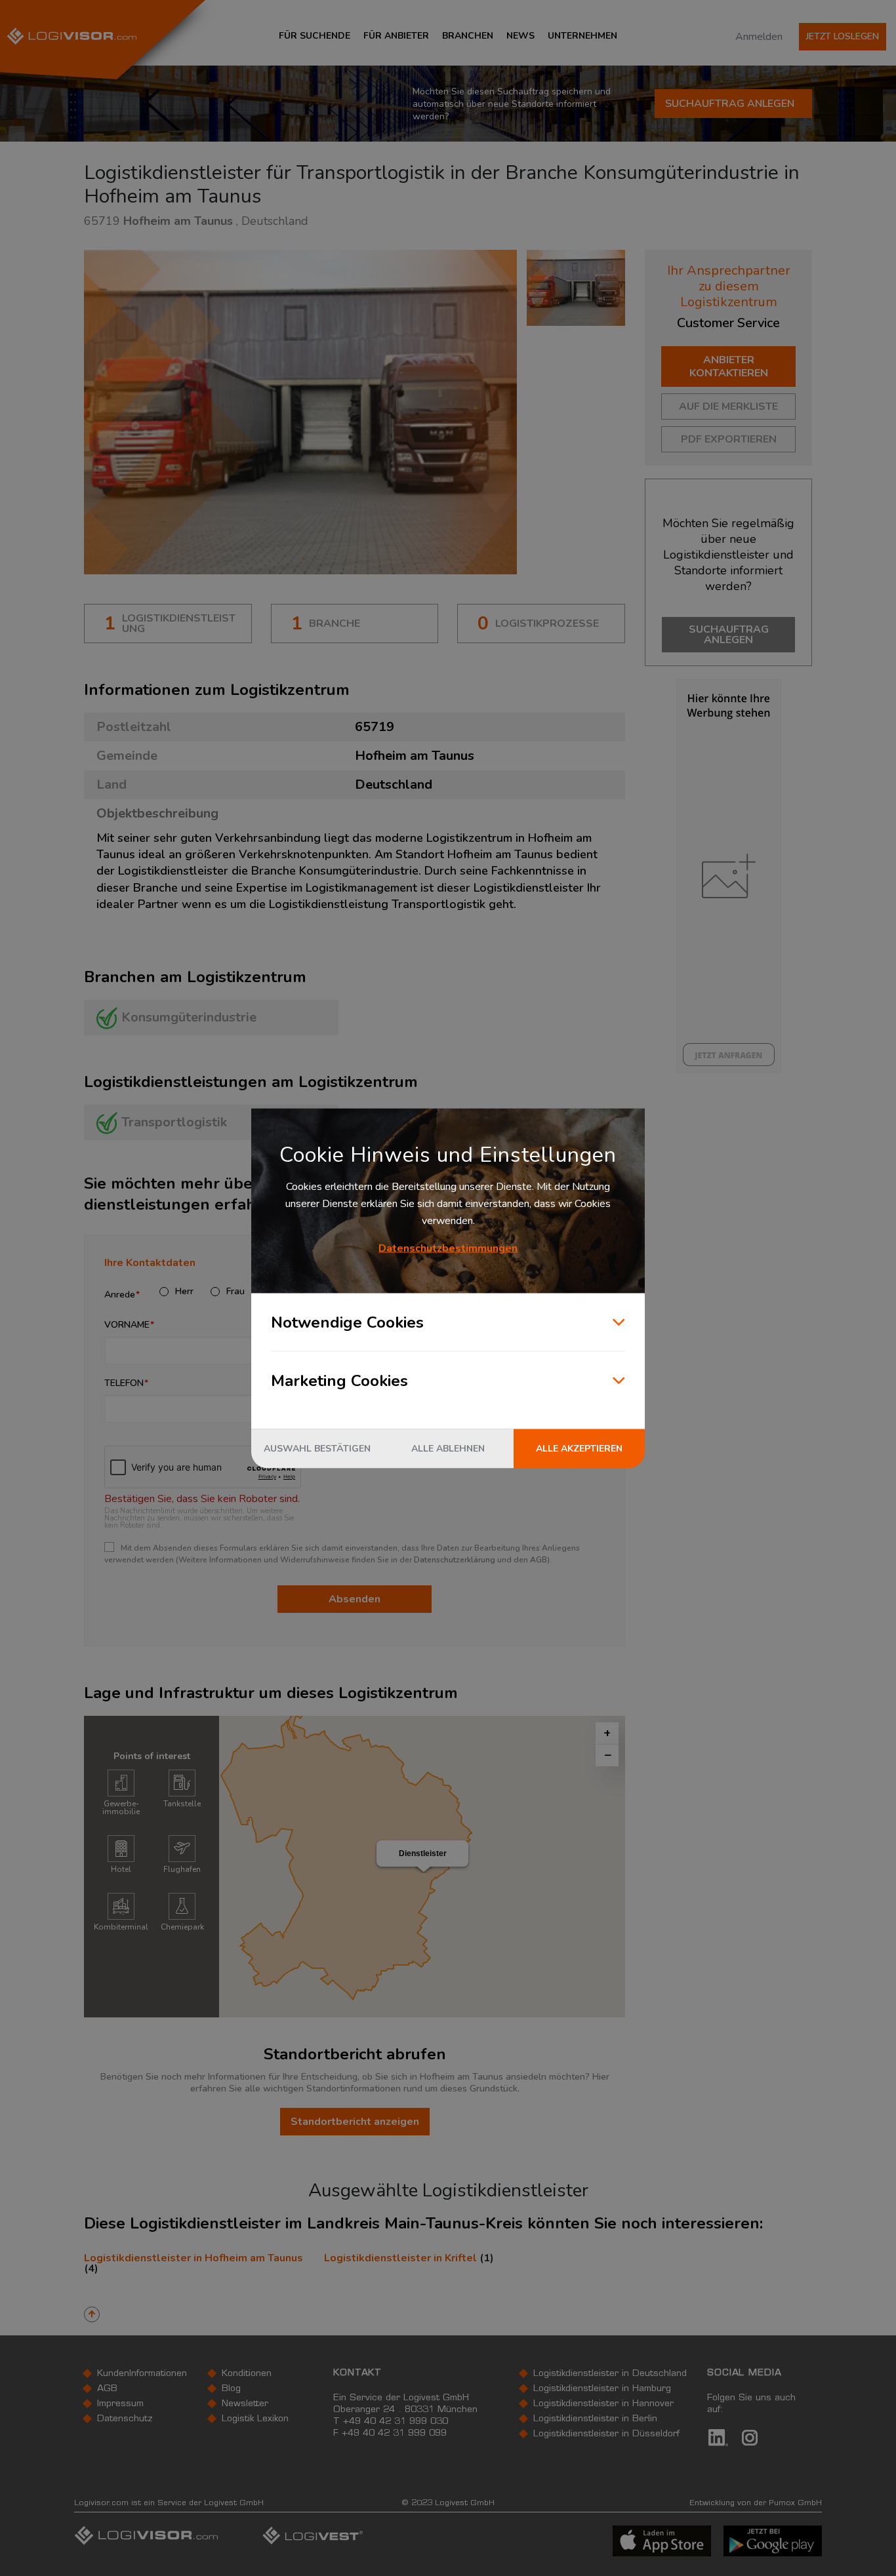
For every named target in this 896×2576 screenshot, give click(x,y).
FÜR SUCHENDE (315, 36)
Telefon (124, 1383)
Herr (184, 1292)
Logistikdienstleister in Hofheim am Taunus (193, 2258)
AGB (539, 1560)
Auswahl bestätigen (317, 1448)
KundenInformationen (142, 2374)
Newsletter (245, 2404)
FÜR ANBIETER (396, 36)
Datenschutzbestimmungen (448, 1248)
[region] (422, 1867)
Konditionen (247, 2374)
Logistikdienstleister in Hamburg (602, 2389)
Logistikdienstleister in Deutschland (610, 2374)
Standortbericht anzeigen (355, 2122)
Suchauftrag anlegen (730, 104)
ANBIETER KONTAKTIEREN (729, 367)
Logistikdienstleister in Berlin (595, 2419)
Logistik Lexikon (255, 2419)
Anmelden (759, 37)
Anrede (120, 1295)
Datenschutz (125, 2419)
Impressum (120, 2404)
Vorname (127, 1325)
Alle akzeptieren (579, 1448)
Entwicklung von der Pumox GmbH (756, 2503)
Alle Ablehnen (448, 1448)
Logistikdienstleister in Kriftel (400, 2258)
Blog (231, 2389)
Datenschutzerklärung (455, 1560)
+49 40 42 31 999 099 (394, 2434)
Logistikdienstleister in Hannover (603, 2404)
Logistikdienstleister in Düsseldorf (606, 2434)
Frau (235, 1292)
